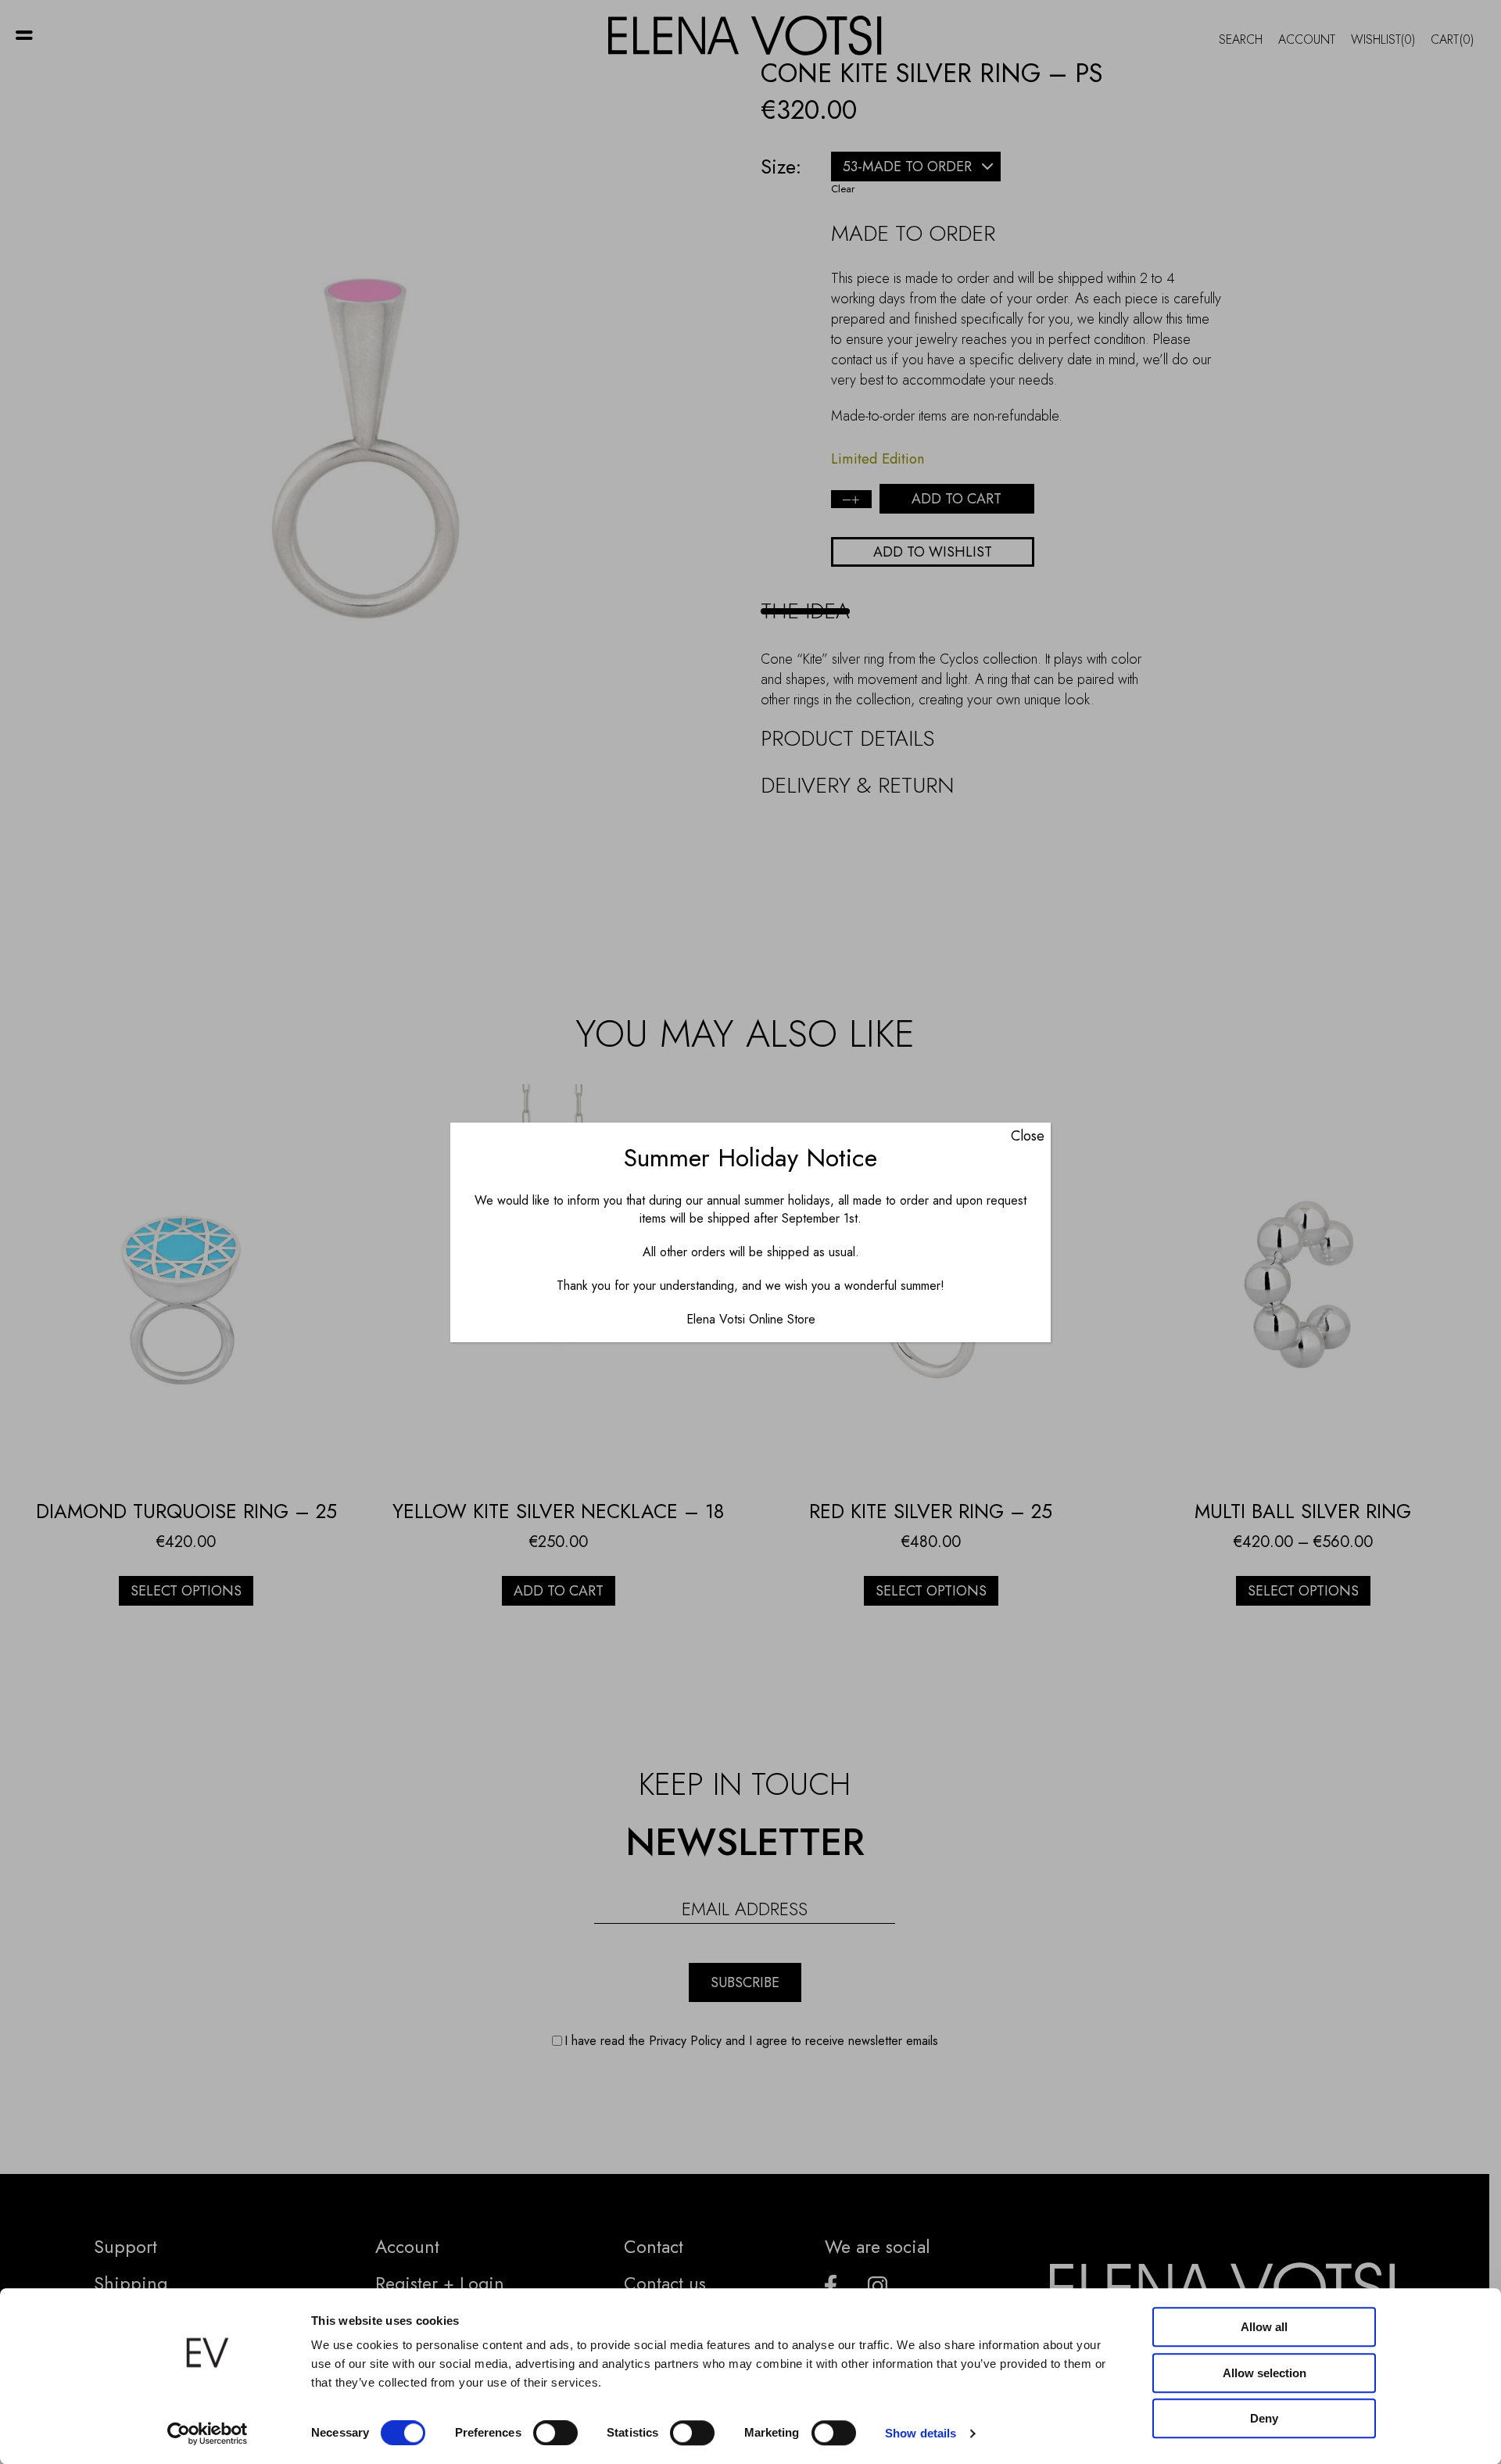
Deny (1264, 2418)
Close (1028, 1136)
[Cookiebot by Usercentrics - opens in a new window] (208, 2434)
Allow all (1264, 2327)
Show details (921, 2433)
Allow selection (1265, 2373)
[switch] (555, 2433)
